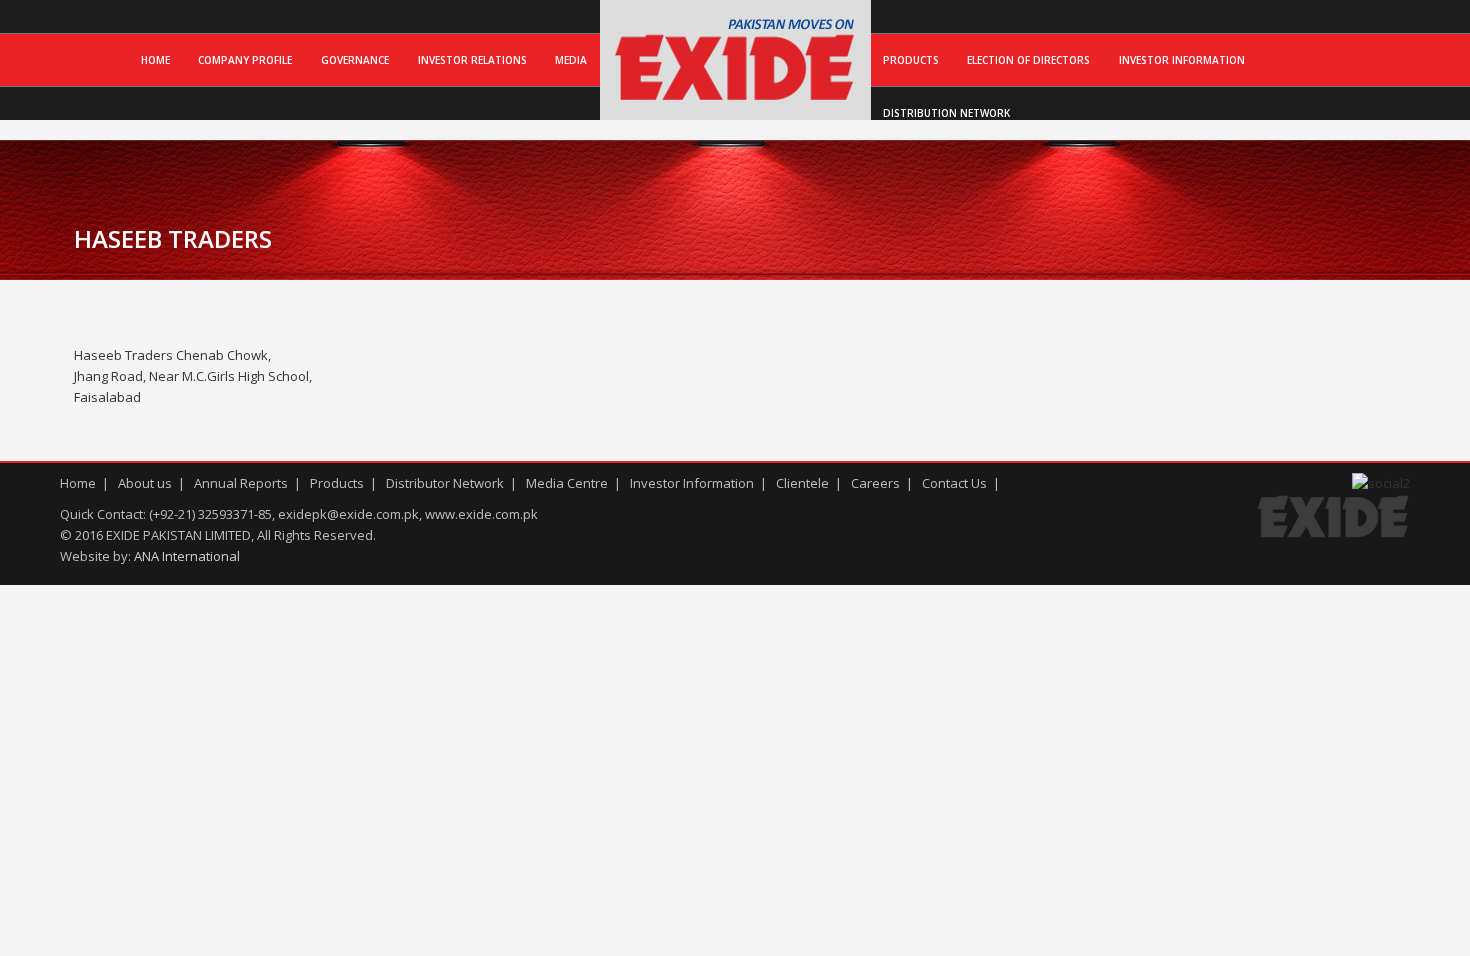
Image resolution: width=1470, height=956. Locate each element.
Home (155, 60)
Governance (355, 60)
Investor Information (1182, 60)
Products (911, 60)
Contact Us (954, 483)
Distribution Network (946, 113)
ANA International (187, 556)
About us (145, 483)
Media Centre (567, 483)
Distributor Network (445, 483)
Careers (875, 483)
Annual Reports (241, 483)
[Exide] (735, 99)
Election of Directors (1028, 60)
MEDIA (571, 60)
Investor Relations (472, 60)
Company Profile (245, 60)
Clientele (802, 483)
